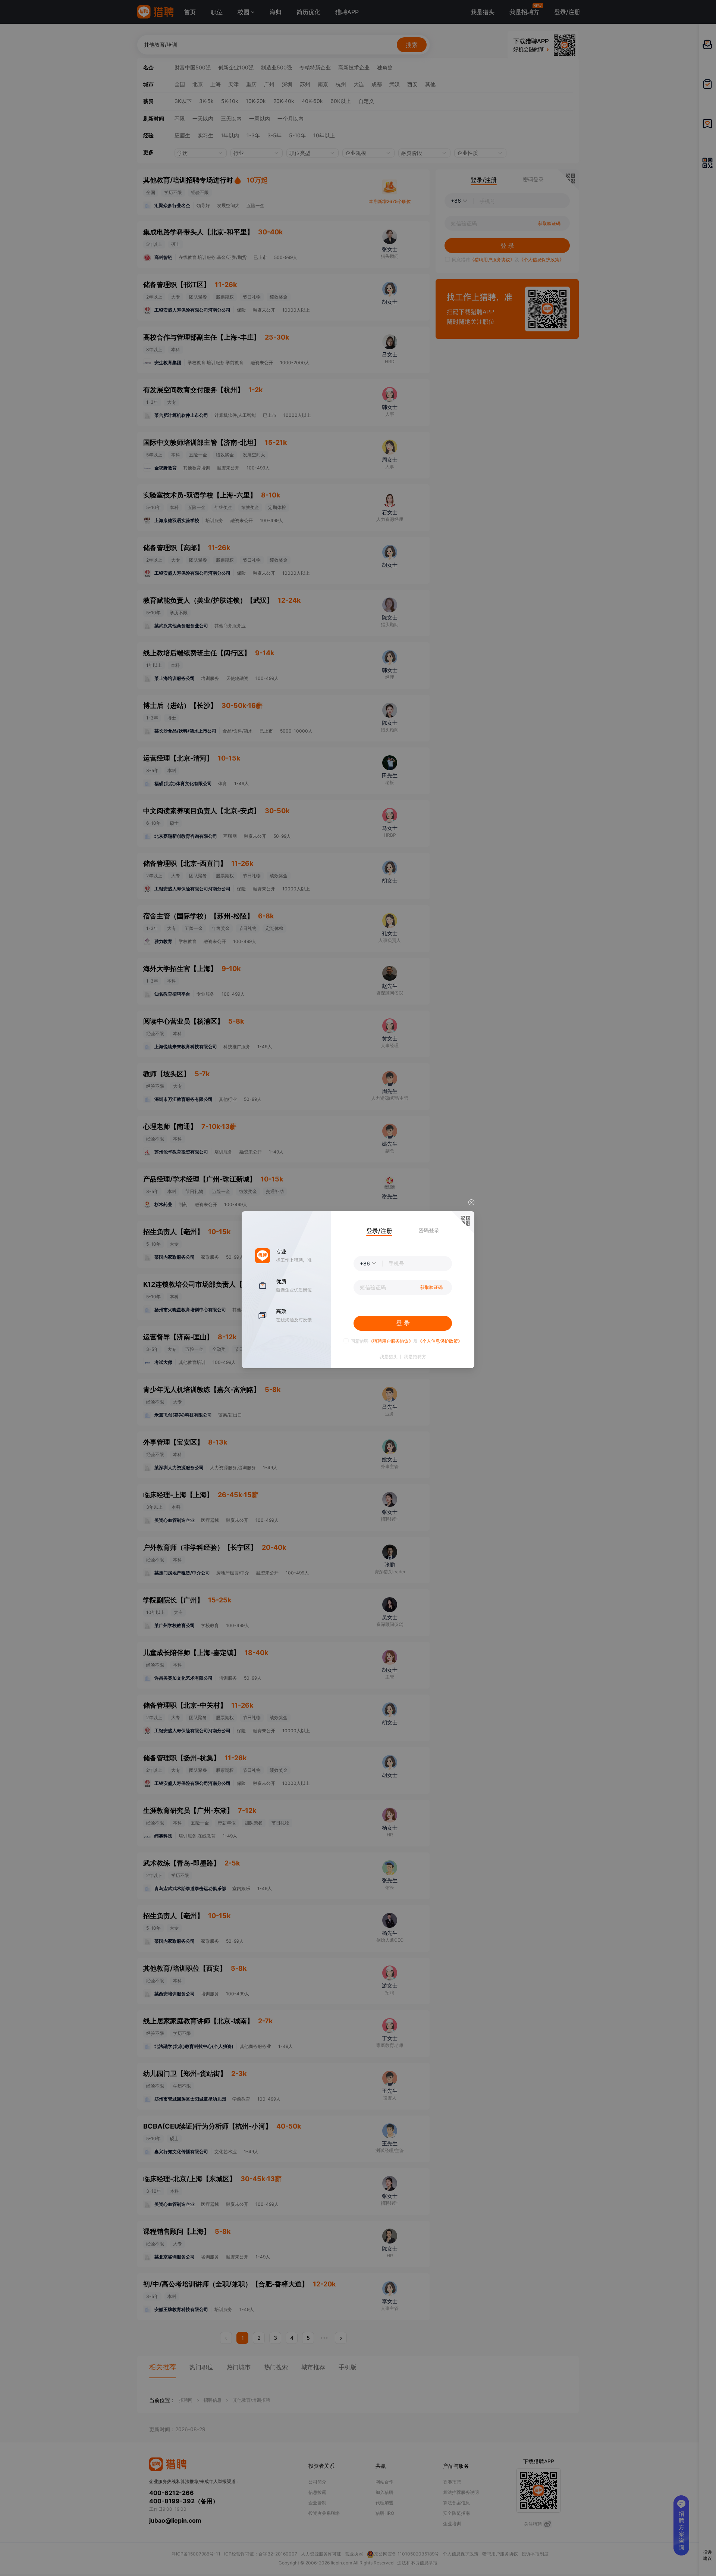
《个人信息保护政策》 (440, 1341)
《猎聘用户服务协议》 (391, 1341)
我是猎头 (389, 1357)
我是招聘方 (415, 1357)
